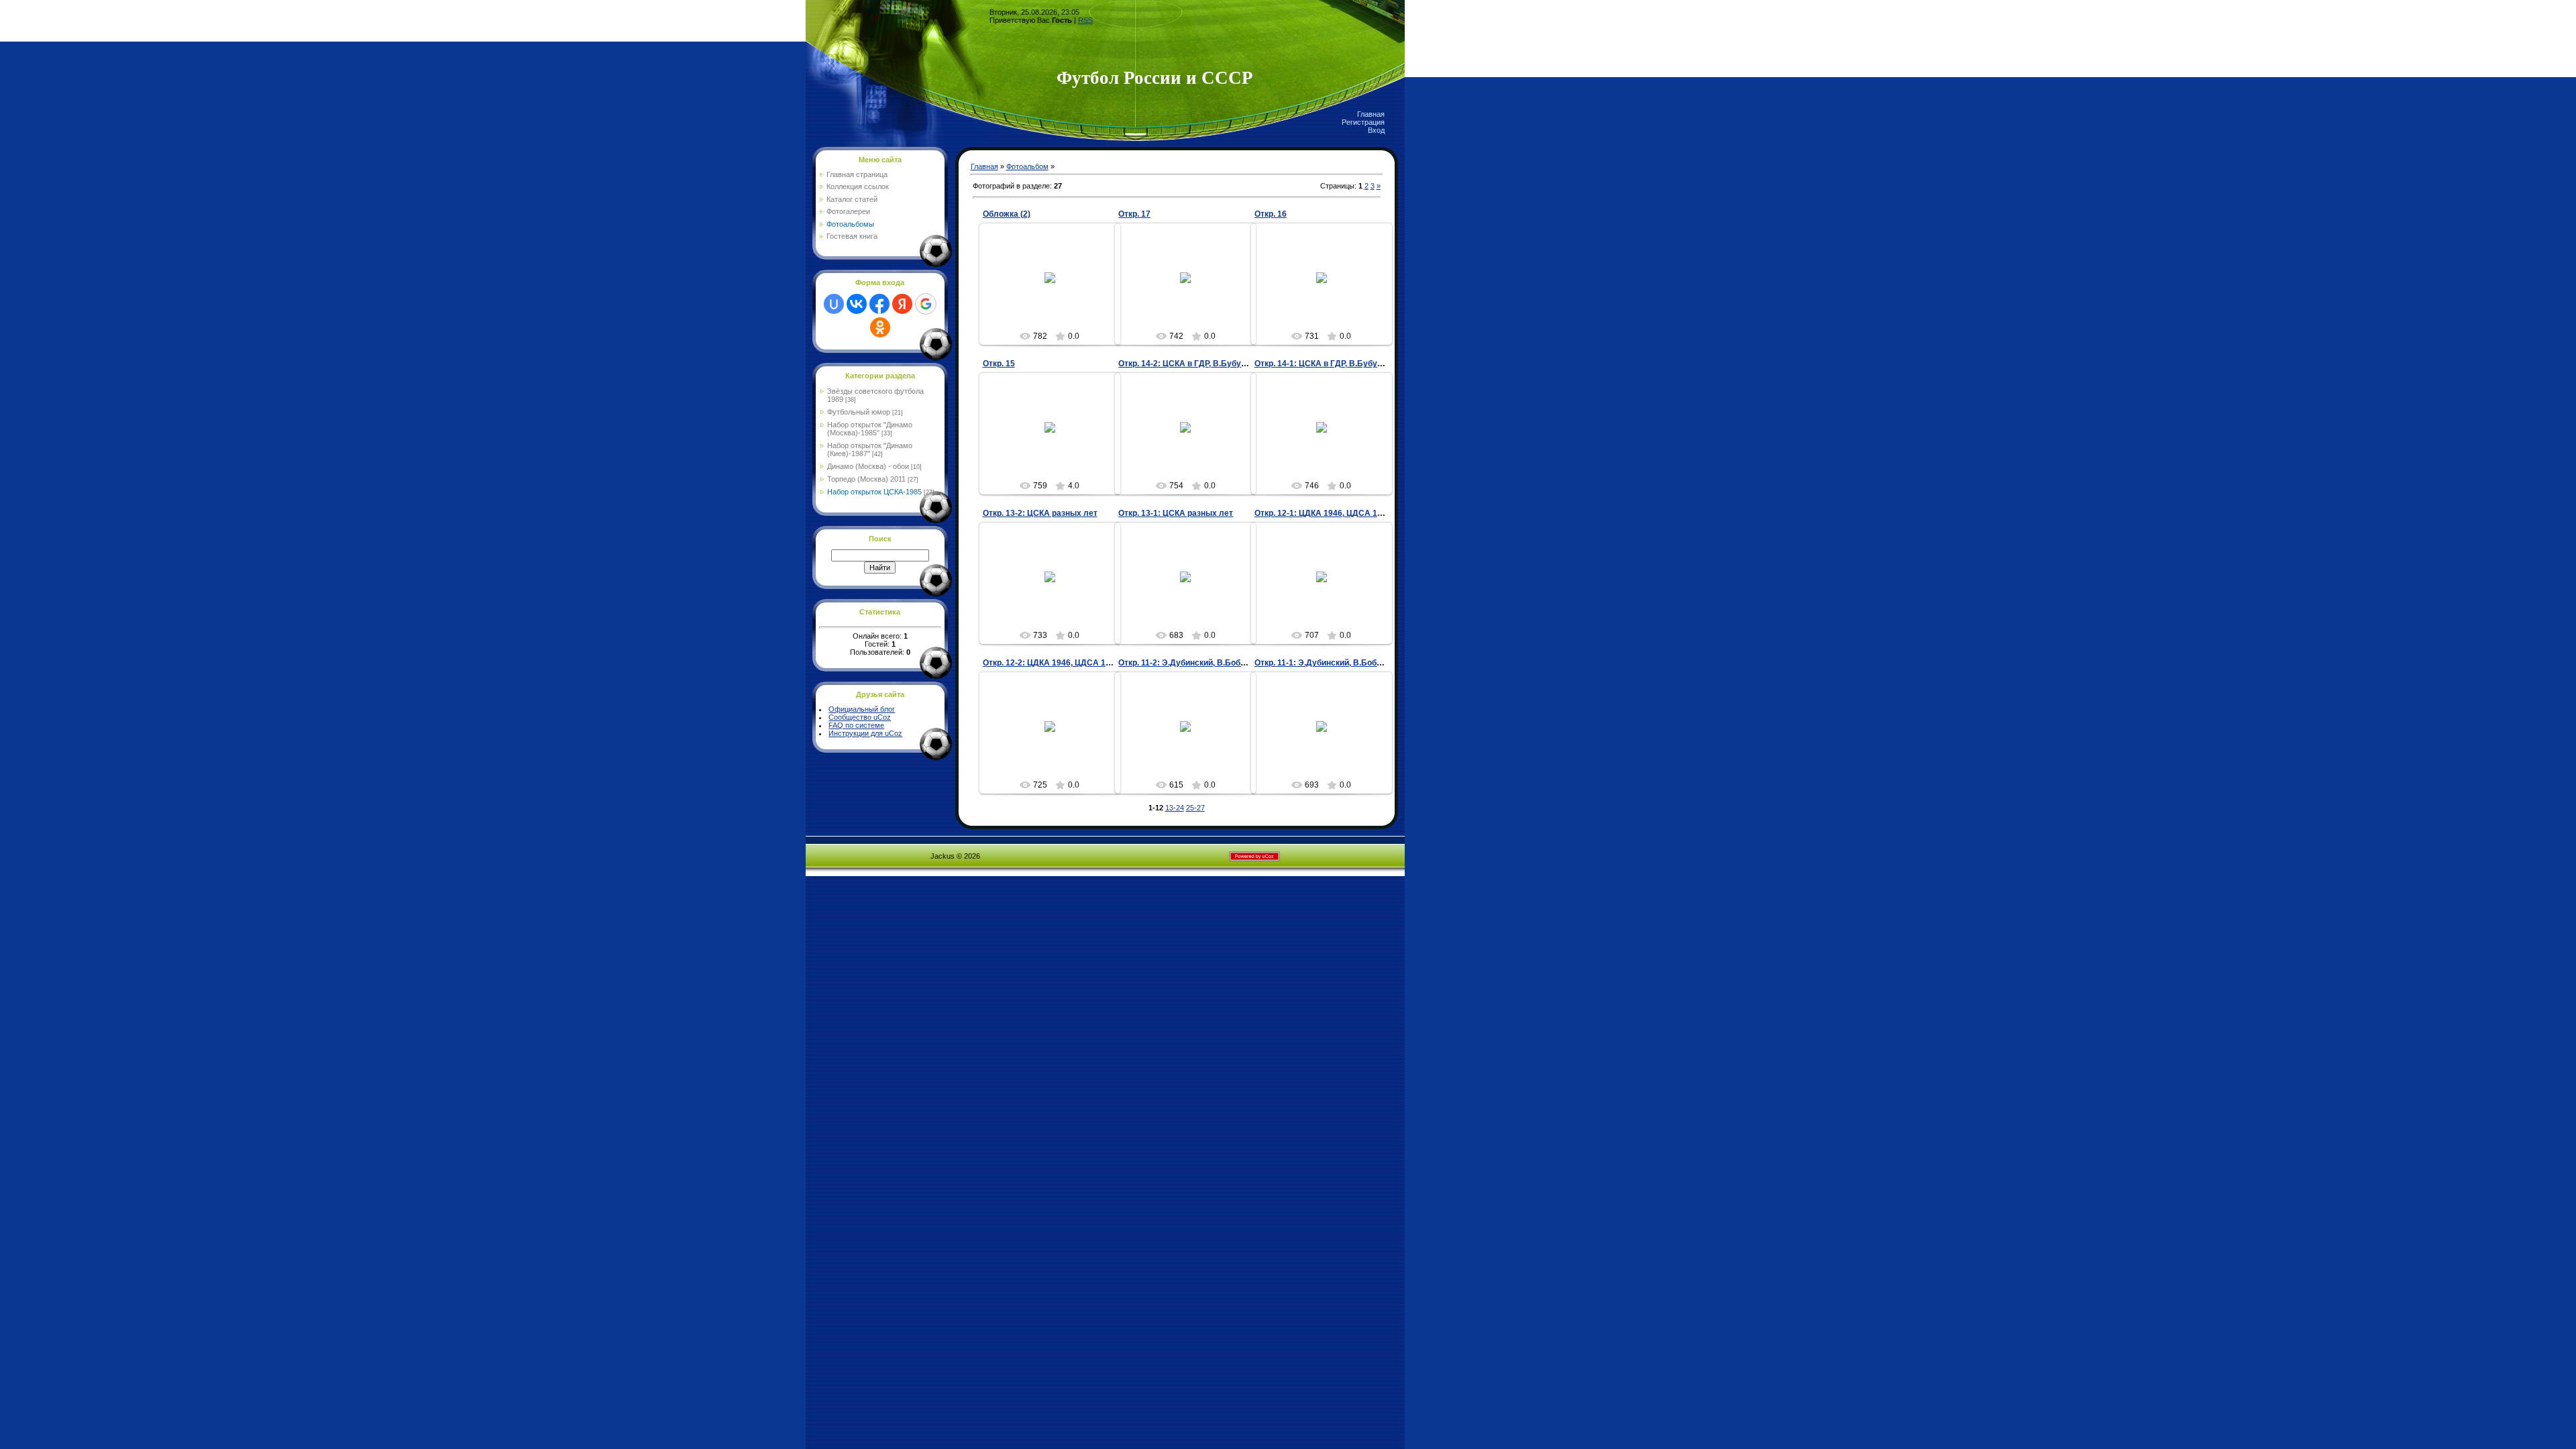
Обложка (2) (1007, 214)
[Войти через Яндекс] (902, 304)
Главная (1371, 114)
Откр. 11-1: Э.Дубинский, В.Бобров (1323, 663)
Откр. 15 (999, 364)
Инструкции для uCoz (865, 733)
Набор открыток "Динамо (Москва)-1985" (870, 429)
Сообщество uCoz (860, 717)
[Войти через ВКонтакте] (857, 304)
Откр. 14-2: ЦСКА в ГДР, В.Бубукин (1186, 364)
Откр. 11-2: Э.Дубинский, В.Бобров (1186, 663)
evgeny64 (1056, 288)
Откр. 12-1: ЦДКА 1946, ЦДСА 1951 (1323, 513)
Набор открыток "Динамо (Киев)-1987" (870, 449)
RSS (1085, 20)
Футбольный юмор (859, 412)
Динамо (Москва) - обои (868, 466)
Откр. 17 (1134, 214)
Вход (1376, 130)
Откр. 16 (1271, 214)
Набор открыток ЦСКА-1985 (874, 492)
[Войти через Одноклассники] (880, 327)
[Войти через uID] (834, 304)
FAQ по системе (856, 725)
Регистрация (1363, 122)
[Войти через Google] (926, 304)
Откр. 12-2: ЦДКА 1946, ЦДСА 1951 (1051, 663)
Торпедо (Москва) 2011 (866, 479)
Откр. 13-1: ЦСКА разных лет (1176, 513)
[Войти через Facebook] (879, 304)
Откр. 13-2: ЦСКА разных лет (1040, 513)
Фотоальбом (1027, 166)
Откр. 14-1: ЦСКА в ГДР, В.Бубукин (1323, 364)
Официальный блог (862, 709)
